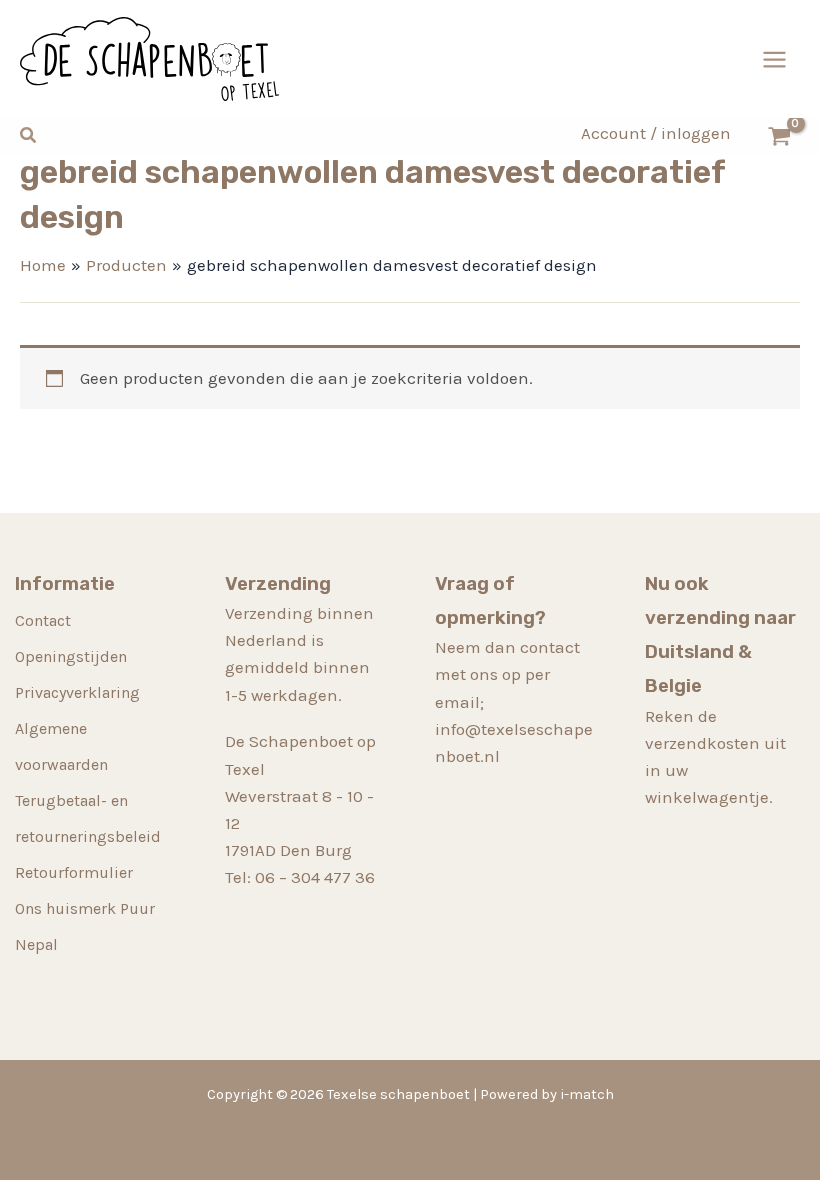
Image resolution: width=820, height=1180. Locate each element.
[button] (29, 136)
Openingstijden (71, 656)
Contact (43, 620)
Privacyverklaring (77, 692)
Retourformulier (74, 872)
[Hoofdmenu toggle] (774, 59)
